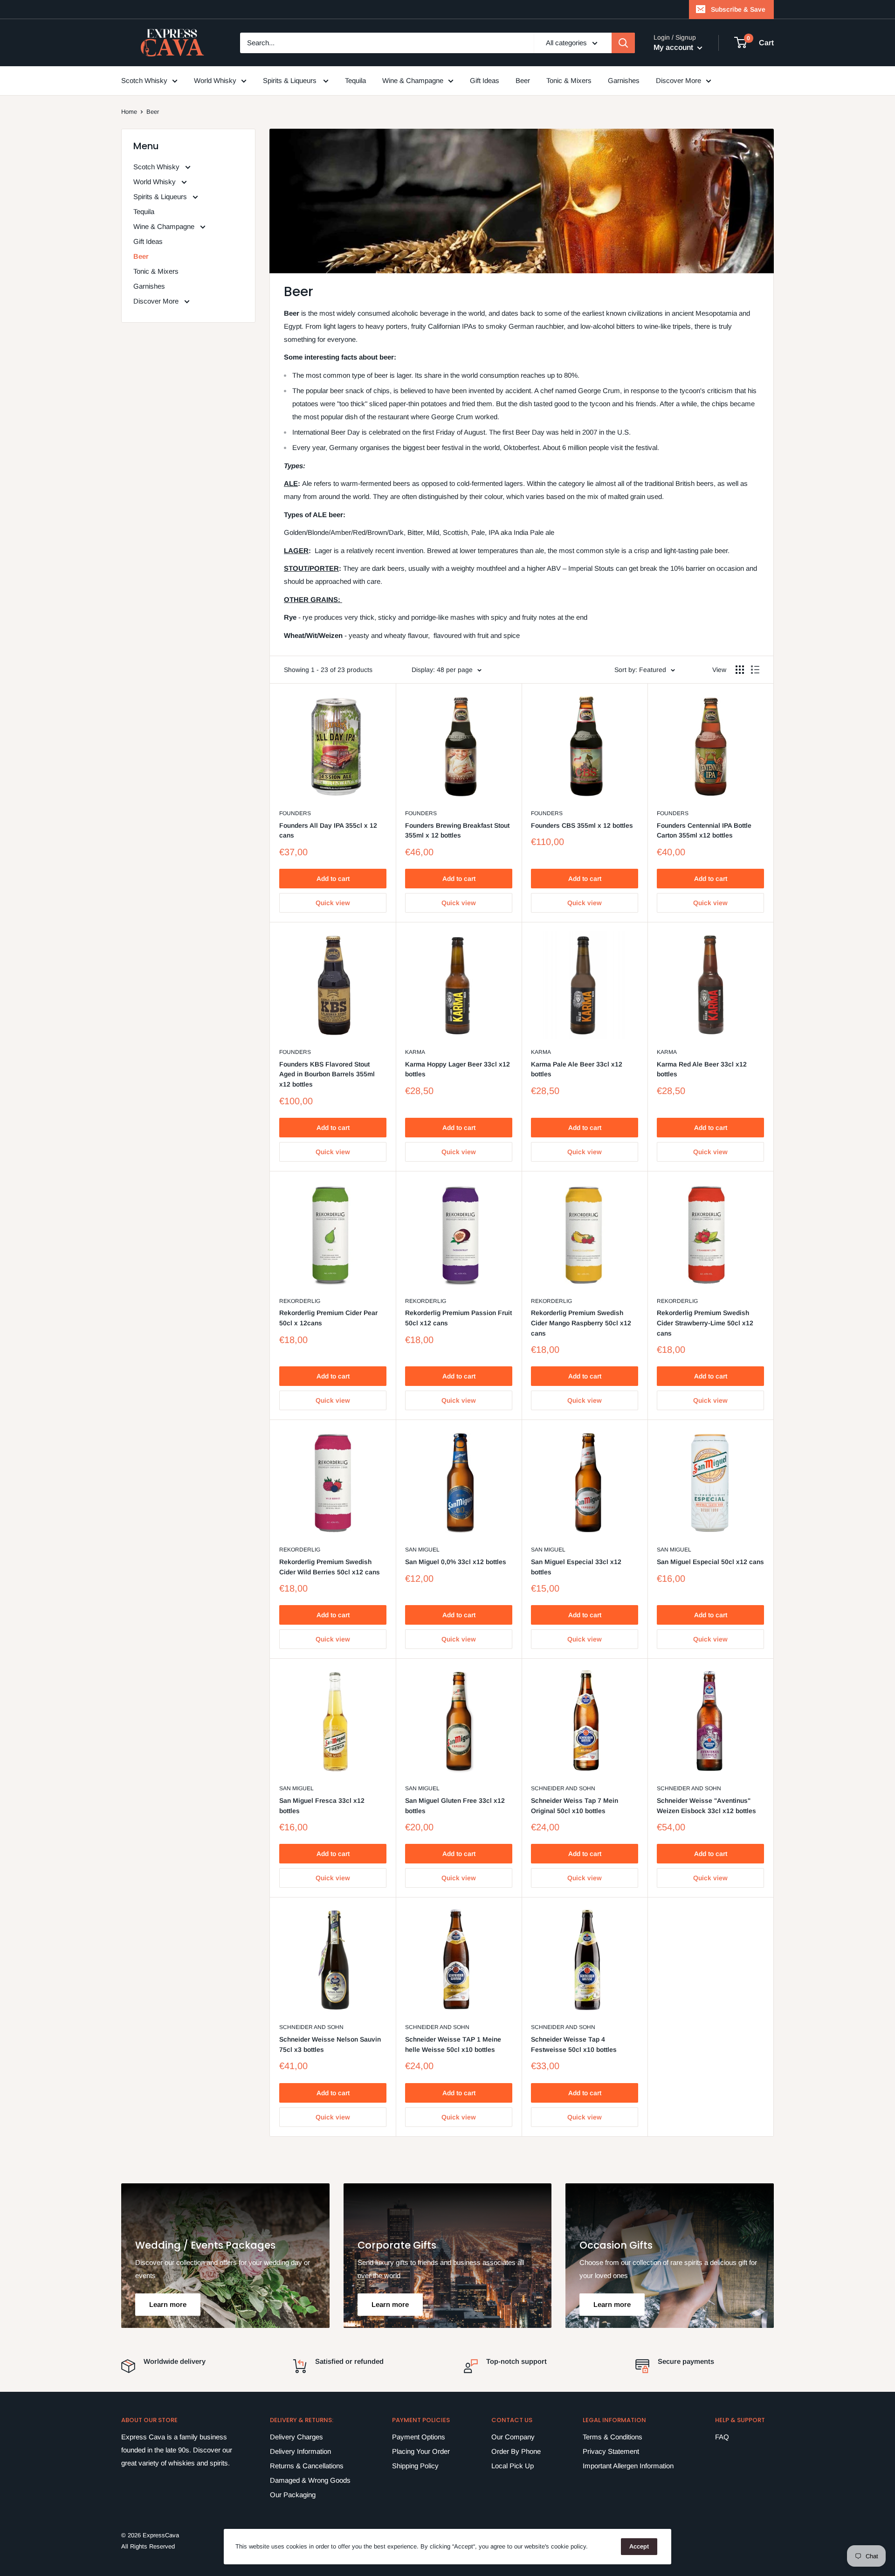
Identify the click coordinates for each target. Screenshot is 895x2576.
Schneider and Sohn (563, 1788)
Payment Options (419, 2437)
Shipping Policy (415, 2466)
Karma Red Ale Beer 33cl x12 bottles (702, 1069)
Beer (523, 80)
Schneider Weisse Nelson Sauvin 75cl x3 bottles (330, 2044)
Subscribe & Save (738, 9)
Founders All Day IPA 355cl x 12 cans (328, 831)
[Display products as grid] (740, 670)
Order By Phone (516, 2451)
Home (129, 112)
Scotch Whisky (144, 80)
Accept (639, 2546)
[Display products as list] (755, 670)
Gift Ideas (485, 80)
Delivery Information (300, 2451)
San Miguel (422, 1550)
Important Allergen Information (628, 2466)
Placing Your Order (421, 2451)
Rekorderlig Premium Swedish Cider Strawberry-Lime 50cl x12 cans (705, 1323)
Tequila (355, 80)
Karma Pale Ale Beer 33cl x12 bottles (577, 1069)
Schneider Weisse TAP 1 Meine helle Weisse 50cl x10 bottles (453, 2044)
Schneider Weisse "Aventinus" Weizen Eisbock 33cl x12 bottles (706, 1806)
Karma (415, 1052)
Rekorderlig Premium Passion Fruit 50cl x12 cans (458, 1318)
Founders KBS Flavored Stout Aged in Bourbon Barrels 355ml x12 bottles (327, 1074)
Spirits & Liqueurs (291, 80)
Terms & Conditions (613, 2437)
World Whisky (215, 80)
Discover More (678, 80)
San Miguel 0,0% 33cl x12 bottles (456, 1562)
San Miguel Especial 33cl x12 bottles (576, 1567)
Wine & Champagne (413, 80)
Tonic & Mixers (569, 80)
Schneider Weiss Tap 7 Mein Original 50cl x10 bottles (575, 1806)
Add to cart (333, 879)
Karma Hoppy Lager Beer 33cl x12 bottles (458, 1069)
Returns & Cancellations (307, 2466)
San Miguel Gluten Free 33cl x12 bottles (455, 1806)
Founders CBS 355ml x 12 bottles (582, 825)
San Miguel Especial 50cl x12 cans (710, 1562)
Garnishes (624, 80)
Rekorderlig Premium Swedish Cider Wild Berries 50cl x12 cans (330, 1567)
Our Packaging (293, 2495)
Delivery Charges (296, 2437)
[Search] (623, 43)
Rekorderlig (300, 1301)
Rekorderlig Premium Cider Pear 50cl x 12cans (328, 1318)
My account (674, 47)
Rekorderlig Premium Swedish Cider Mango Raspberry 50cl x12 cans (581, 1323)
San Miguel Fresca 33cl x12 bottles (322, 1806)
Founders (295, 813)
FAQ (722, 2437)
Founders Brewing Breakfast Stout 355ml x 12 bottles (457, 831)
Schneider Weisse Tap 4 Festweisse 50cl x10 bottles (574, 2044)
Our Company (513, 2437)
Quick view (333, 903)
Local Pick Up (513, 2466)
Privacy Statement (611, 2451)
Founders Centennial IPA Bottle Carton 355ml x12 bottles (704, 831)
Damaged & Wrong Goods (310, 2480)
